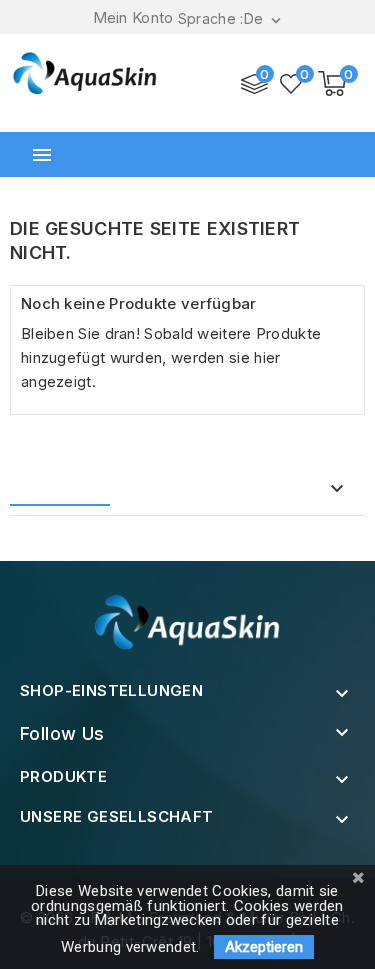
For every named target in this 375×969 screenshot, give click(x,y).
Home (53, 489)
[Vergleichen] (254, 84)
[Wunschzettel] (292, 84)
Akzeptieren (264, 947)
